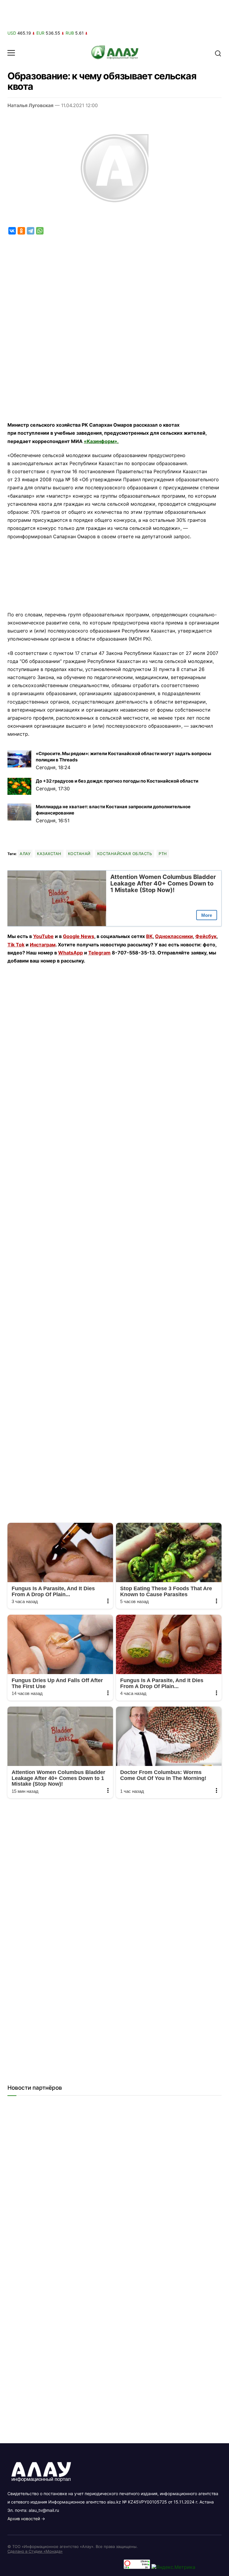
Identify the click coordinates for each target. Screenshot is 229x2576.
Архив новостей (24, 2519)
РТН (163, 854)
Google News (79, 936)
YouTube (43, 936)
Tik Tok (16, 945)
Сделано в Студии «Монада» (35, 2551)
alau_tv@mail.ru (44, 2510)
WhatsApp (71, 953)
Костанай (79, 854)
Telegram (99, 953)
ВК (149, 936)
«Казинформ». (101, 441)
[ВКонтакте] (12, 231)
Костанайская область (125, 854)
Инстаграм (43, 945)
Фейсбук (206, 936)
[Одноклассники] (21, 231)
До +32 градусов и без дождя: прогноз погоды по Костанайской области (117, 781)
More (207, 915)
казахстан (49, 854)
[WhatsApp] (40, 231)
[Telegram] (31, 231)
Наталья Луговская (30, 105)
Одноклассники (174, 936)
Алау (25, 854)
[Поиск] (218, 53)
